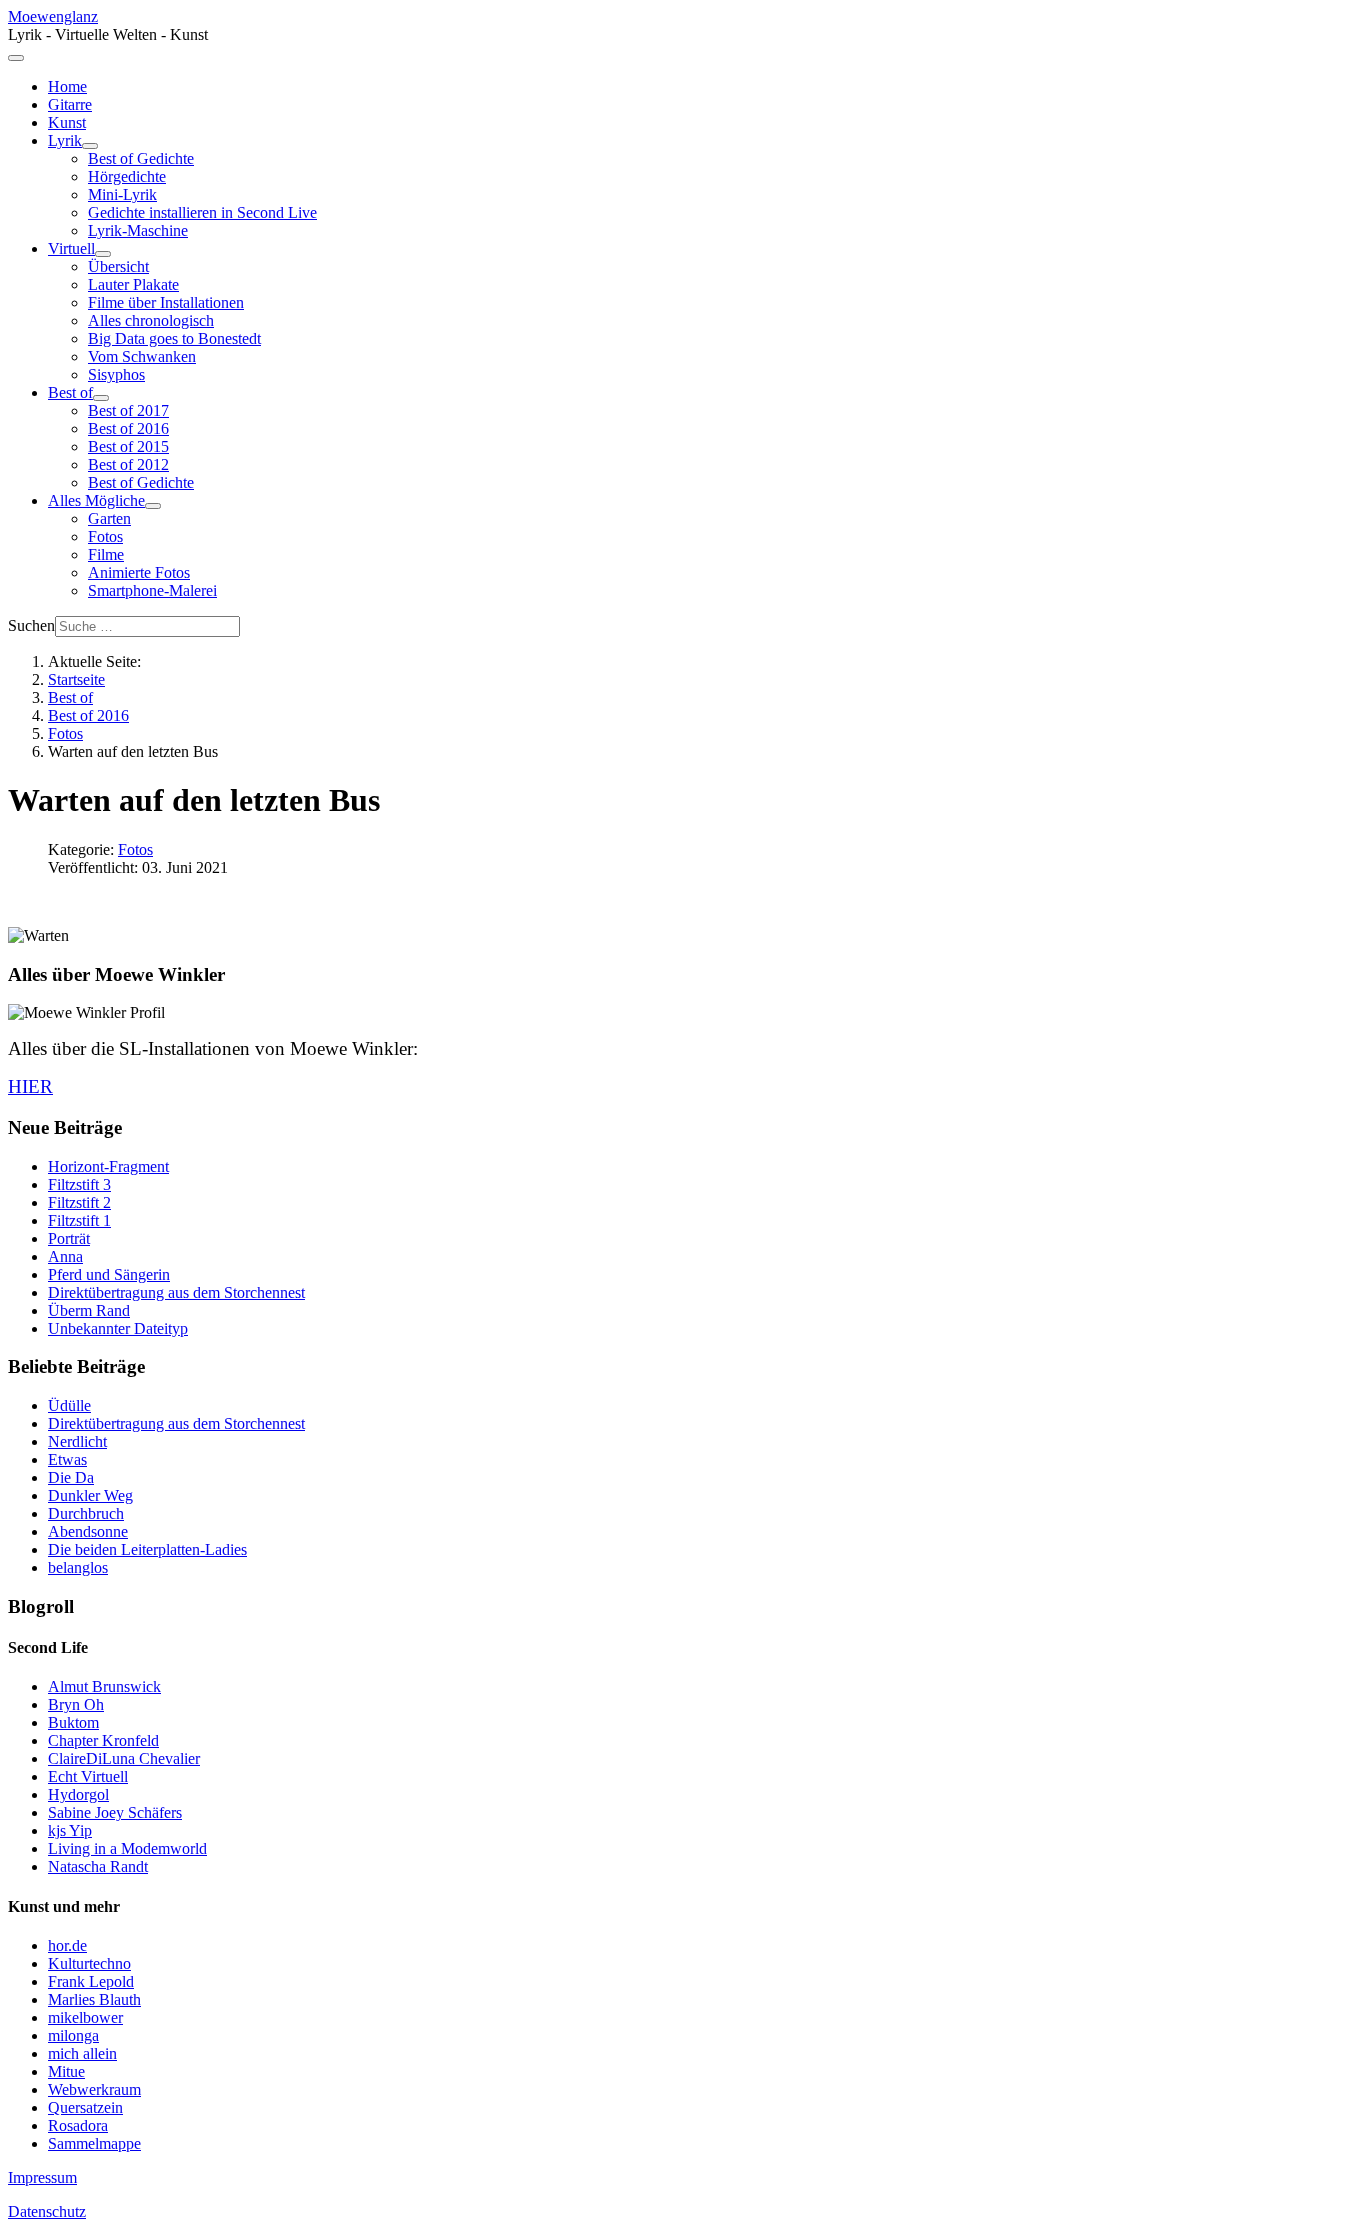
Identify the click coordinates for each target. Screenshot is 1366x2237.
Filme (106, 554)
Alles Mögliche (96, 500)
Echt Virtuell (88, 1776)
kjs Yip (70, 1830)
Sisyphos (116, 374)
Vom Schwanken (142, 356)
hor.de (67, 1945)
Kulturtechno (89, 1963)
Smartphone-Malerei (152, 590)
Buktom (73, 1722)
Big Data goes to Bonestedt (174, 338)
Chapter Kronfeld (103, 1740)
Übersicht (118, 266)
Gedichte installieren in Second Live (202, 212)
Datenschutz (47, 2211)
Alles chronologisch (151, 320)
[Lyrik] (90, 146)
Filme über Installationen (166, 302)
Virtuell (71, 248)
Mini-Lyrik (122, 194)
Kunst (67, 122)
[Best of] (101, 398)
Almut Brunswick (104, 1686)
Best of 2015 (128, 446)
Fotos (105, 536)
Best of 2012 (128, 464)
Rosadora (78, 2125)
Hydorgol (78, 1794)
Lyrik (65, 140)
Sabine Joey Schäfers (115, 1812)
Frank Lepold (91, 1981)
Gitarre (70, 104)
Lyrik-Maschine (138, 230)
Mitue (66, 2071)
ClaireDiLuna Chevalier (124, 1758)
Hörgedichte (127, 176)
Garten (109, 518)
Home (67, 86)
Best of (70, 392)
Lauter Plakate (133, 284)
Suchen (31, 625)
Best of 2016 (128, 428)
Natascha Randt (98, 1866)
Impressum (42, 2177)
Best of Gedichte (141, 158)
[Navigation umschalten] (16, 58)
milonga (73, 2035)
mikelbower (85, 2017)
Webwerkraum (94, 2089)
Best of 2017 (128, 410)
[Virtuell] (103, 254)
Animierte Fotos (139, 572)
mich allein (82, 2053)
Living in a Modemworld (127, 1848)
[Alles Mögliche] (153, 506)
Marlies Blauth (94, 1999)
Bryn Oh (76, 1704)
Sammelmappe (94, 2143)
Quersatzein (85, 2107)
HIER (30, 1086)
